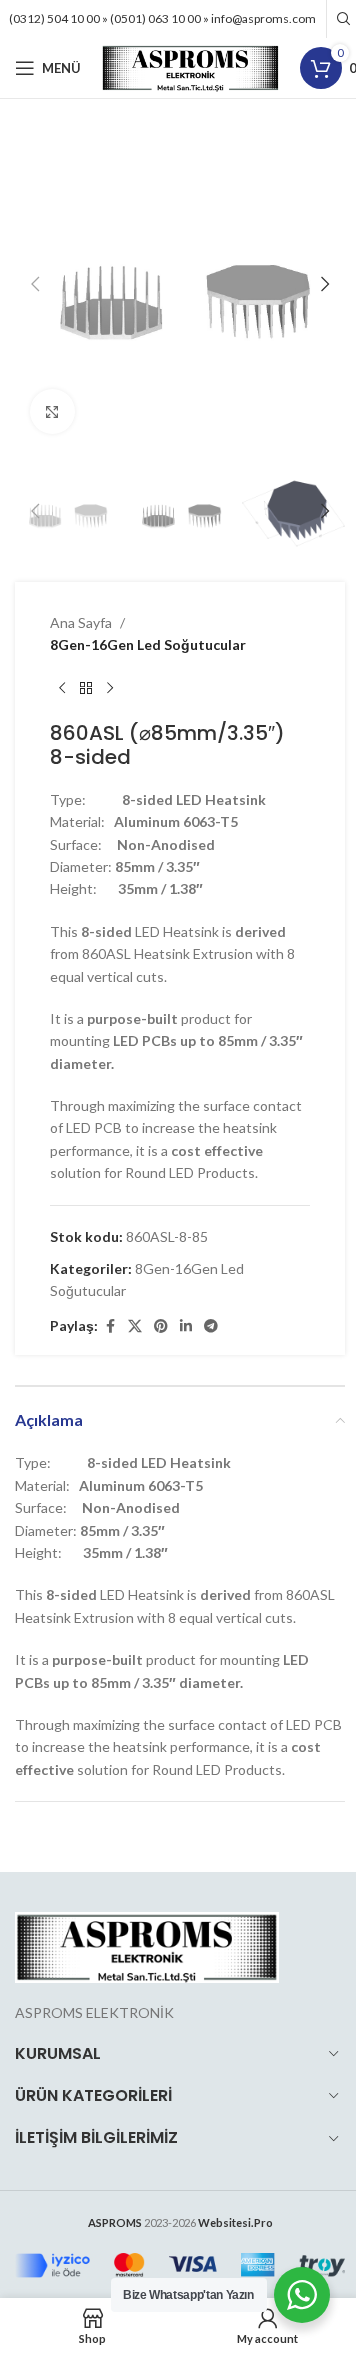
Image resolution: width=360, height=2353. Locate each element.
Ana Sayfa (81, 622)
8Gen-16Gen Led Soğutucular (148, 644)
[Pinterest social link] (161, 1326)
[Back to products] (86, 689)
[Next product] (110, 689)
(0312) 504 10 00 (54, 18)
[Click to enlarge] (52, 411)
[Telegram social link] (211, 1326)
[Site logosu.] (190, 66)
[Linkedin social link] (186, 1326)
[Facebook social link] (110, 1326)
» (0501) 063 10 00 (151, 18)
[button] (35, 284)
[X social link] (135, 1326)
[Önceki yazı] (62, 689)
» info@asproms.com (259, 18)
